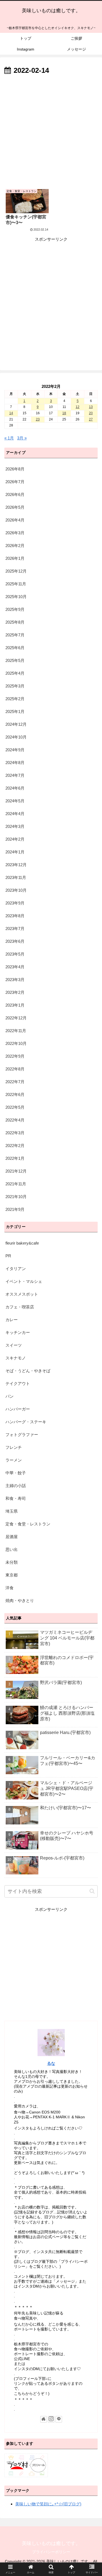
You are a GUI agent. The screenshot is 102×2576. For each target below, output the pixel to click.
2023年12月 (16, 865)
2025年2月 (15, 699)
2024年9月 (15, 750)
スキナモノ (16, 1358)
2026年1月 (15, 558)
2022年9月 (15, 1056)
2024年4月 (15, 814)
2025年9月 (15, 609)
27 (91, 419)
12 (78, 407)
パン (10, 1396)
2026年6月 (15, 494)
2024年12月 (16, 724)
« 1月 (9, 438)
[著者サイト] (44, 2419)
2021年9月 (15, 1209)
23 (38, 419)
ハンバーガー (18, 1409)
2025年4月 (15, 673)
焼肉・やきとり (20, 1600)
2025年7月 (15, 635)
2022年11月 (16, 1031)
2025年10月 (16, 597)
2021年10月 (16, 1197)
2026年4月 (15, 520)
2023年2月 (15, 992)
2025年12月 (16, 571)
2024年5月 (15, 801)
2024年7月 (15, 775)
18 (64, 413)
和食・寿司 (16, 1498)
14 (11, 413)
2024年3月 (15, 826)
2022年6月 (15, 1094)
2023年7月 (15, 929)
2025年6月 (15, 648)
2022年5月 (15, 1107)
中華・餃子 (16, 1473)
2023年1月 (15, 1005)
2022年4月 (15, 1120)
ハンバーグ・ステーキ (26, 1422)
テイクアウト (18, 1383)
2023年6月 (15, 941)
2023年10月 (16, 890)
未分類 (12, 1562)
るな (51, 2063)
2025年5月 (15, 660)
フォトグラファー (22, 1435)
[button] (92, 1891)
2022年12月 (16, 1018)
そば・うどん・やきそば (28, 1371)
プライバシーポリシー (51, 2552)
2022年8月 (15, 1069)
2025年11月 (16, 584)
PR (8, 1256)
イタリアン (16, 1269)
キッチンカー (18, 1332)
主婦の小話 (16, 1486)
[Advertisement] (51, 131)
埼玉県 (12, 1511)
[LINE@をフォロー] (59, 2419)
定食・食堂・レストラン (28, 1524)
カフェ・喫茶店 (20, 1307)
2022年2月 (15, 1146)
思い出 (12, 1549)
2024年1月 (15, 852)
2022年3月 (15, 1133)
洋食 (10, 1588)
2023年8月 (15, 916)
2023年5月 (15, 954)
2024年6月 (15, 788)
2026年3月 (15, 533)
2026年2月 (15, 546)
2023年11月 (16, 877)
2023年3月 (15, 980)
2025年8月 (15, 622)
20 (91, 413)
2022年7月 (15, 1082)
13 (91, 407)
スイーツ (14, 1345)
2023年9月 (15, 903)
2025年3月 (15, 686)
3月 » (22, 438)
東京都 (12, 1575)
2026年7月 (15, 482)
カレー (12, 1320)
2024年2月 (15, 839)
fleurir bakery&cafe (22, 1243)
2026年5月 (15, 507)
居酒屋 (12, 1537)
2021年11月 (16, 1184)
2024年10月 (16, 737)
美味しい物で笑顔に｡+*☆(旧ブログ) (48, 2504)
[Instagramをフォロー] (51, 2419)
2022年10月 (16, 1043)
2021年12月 (16, 1171)
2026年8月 (15, 469)
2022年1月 (15, 1158)
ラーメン (14, 1460)
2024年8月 (15, 763)
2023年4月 (15, 967)
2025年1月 (15, 711)
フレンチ (14, 1447)
